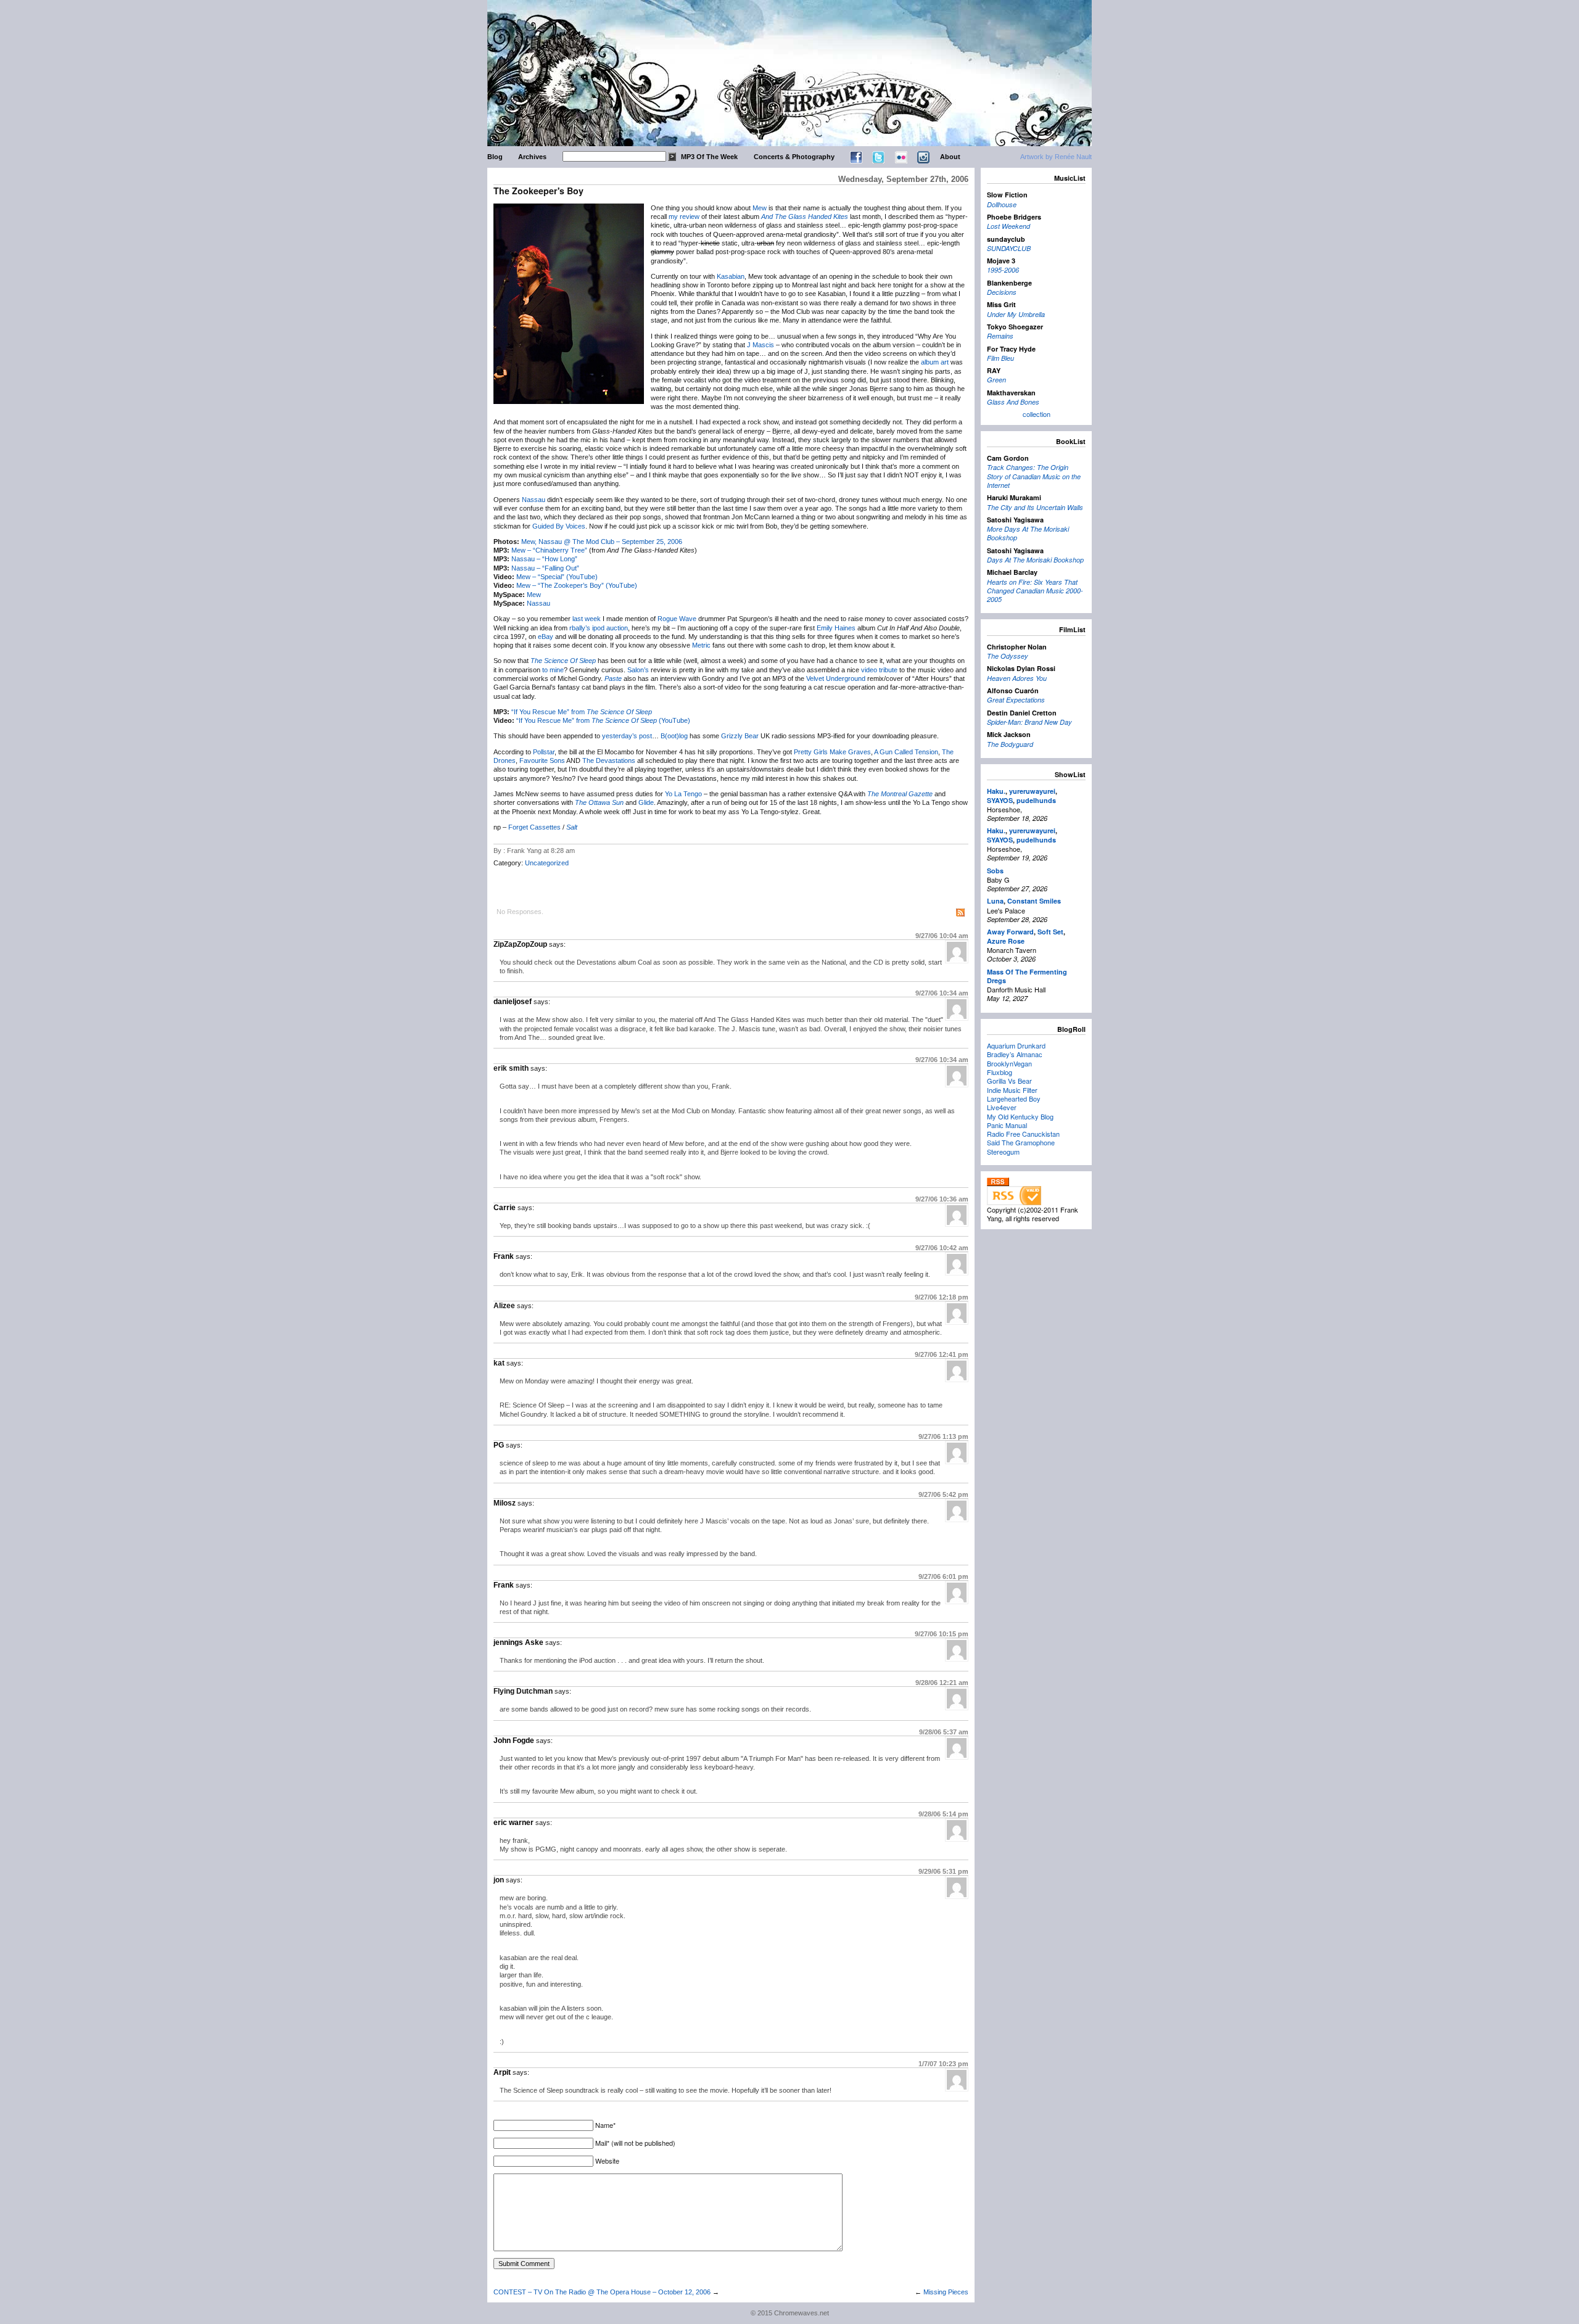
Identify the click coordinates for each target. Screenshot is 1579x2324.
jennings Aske (518, 1642)
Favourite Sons (542, 760)
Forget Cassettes (534, 827)
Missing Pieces (946, 2292)
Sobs (995, 871)
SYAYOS (1000, 800)
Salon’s (638, 670)
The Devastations (609, 760)
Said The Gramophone (1021, 1142)
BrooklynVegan (1009, 1063)
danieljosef (513, 1002)
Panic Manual (1007, 1125)
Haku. (996, 791)
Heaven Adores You (1017, 678)
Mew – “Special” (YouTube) (557, 577)
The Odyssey (1008, 656)
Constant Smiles (1034, 901)
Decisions (1002, 292)
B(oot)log (674, 736)
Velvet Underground (836, 678)
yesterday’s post (627, 736)
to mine (553, 670)
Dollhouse (1002, 204)
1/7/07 (943, 2064)
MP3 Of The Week (709, 157)
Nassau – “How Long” (544, 559)
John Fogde (514, 1741)
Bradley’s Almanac (1015, 1054)
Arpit (502, 2072)
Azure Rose (1006, 941)
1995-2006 (1003, 270)
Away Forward (1010, 932)
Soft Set (1050, 932)
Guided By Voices (559, 526)
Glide (646, 802)
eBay (546, 637)
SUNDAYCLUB (1009, 248)
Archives (532, 157)
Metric (701, 645)
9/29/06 (943, 1871)
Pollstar (544, 752)
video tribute (879, 670)
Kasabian (731, 276)
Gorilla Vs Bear (1009, 1081)
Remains (1000, 336)
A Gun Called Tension (906, 752)
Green (996, 380)
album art (935, 362)
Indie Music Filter (1012, 1090)
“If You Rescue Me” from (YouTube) (603, 720)
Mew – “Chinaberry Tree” (549, 550)
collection (1037, 414)
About (950, 157)
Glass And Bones (1013, 402)
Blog (495, 157)
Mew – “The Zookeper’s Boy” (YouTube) (577, 585)
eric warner (513, 1823)
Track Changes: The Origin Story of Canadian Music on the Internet (1034, 476)
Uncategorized (547, 863)
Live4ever (1002, 1107)
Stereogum (1003, 1152)
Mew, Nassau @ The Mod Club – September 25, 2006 (602, 542)
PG (499, 1445)
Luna (995, 901)
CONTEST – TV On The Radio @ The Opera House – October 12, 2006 (602, 2292)
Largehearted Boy (1014, 1098)
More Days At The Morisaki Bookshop (1028, 533)
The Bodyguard (1010, 744)
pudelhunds (1036, 800)
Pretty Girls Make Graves (832, 752)
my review (684, 216)
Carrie (505, 1208)
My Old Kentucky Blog (1020, 1116)
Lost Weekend (1008, 226)
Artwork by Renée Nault (1056, 157)
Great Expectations (1016, 700)
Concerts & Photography (794, 157)
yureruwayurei (1032, 791)
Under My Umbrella (1016, 314)
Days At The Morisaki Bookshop (1035, 560)
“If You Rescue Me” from (582, 712)
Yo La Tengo (683, 794)
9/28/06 (942, 1683)
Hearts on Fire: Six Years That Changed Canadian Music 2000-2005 (1035, 591)
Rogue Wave (677, 619)
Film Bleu (1000, 358)
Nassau (534, 500)
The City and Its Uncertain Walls (1035, 507)
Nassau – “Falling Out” (545, 568)
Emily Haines (836, 628)
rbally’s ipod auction (599, 628)
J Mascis (761, 345)
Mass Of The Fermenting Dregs (1027, 976)
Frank (504, 1256)
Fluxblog (1000, 1072)
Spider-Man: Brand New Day (1029, 722)
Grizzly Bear (740, 736)
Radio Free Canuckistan (1023, 1134)
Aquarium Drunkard (1016, 1045)
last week (587, 619)
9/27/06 (942, 936)
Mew (760, 208)
